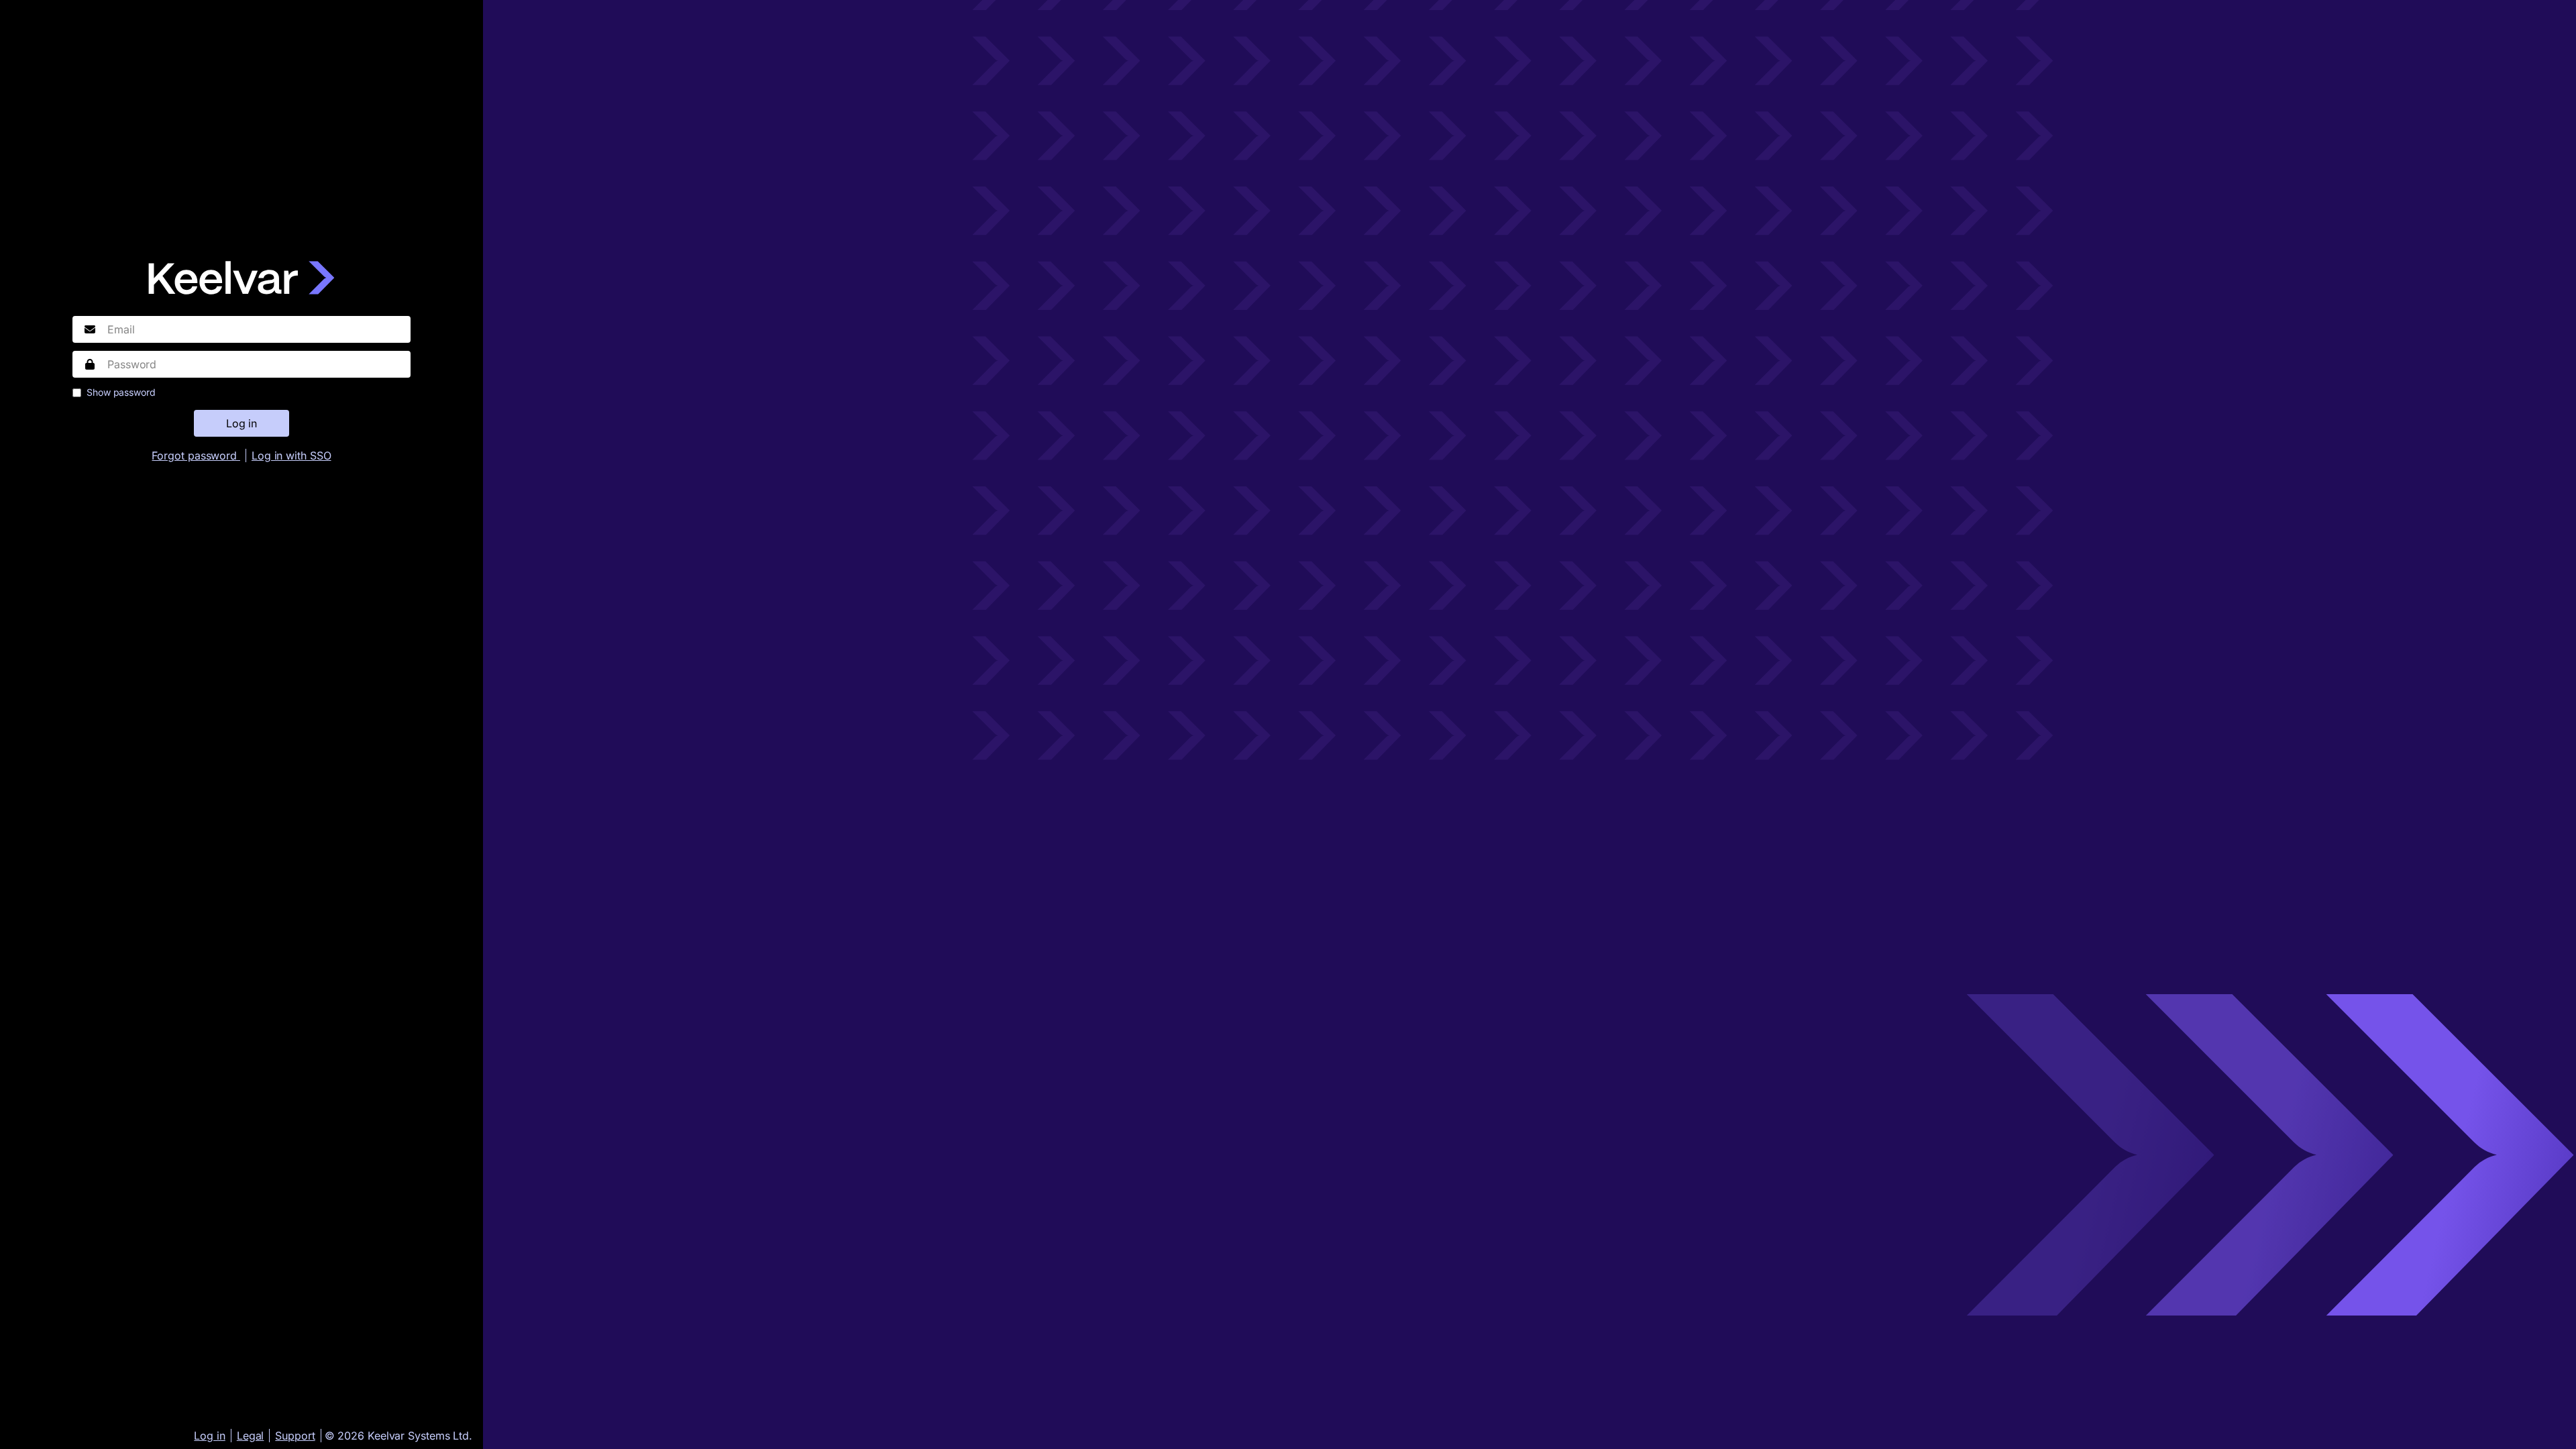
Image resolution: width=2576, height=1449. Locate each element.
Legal (251, 1436)
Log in (209, 1436)
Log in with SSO (291, 455)
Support (295, 1436)
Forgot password (196, 455)
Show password (121, 392)
